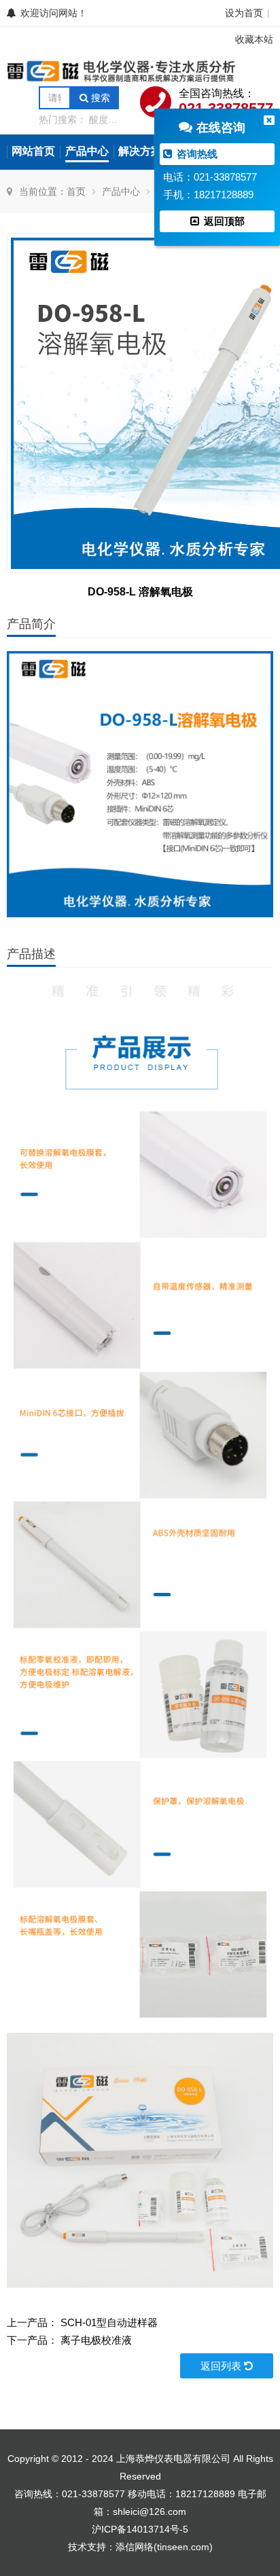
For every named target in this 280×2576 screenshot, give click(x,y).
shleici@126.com (150, 2511)
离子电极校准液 (96, 2340)
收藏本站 (254, 39)
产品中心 (87, 151)
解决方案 (140, 151)
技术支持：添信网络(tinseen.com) (140, 2547)
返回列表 (222, 2366)
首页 (76, 191)
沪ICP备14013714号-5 (140, 2529)
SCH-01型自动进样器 (109, 2322)
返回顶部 (223, 221)
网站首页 (33, 151)
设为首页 (244, 13)
